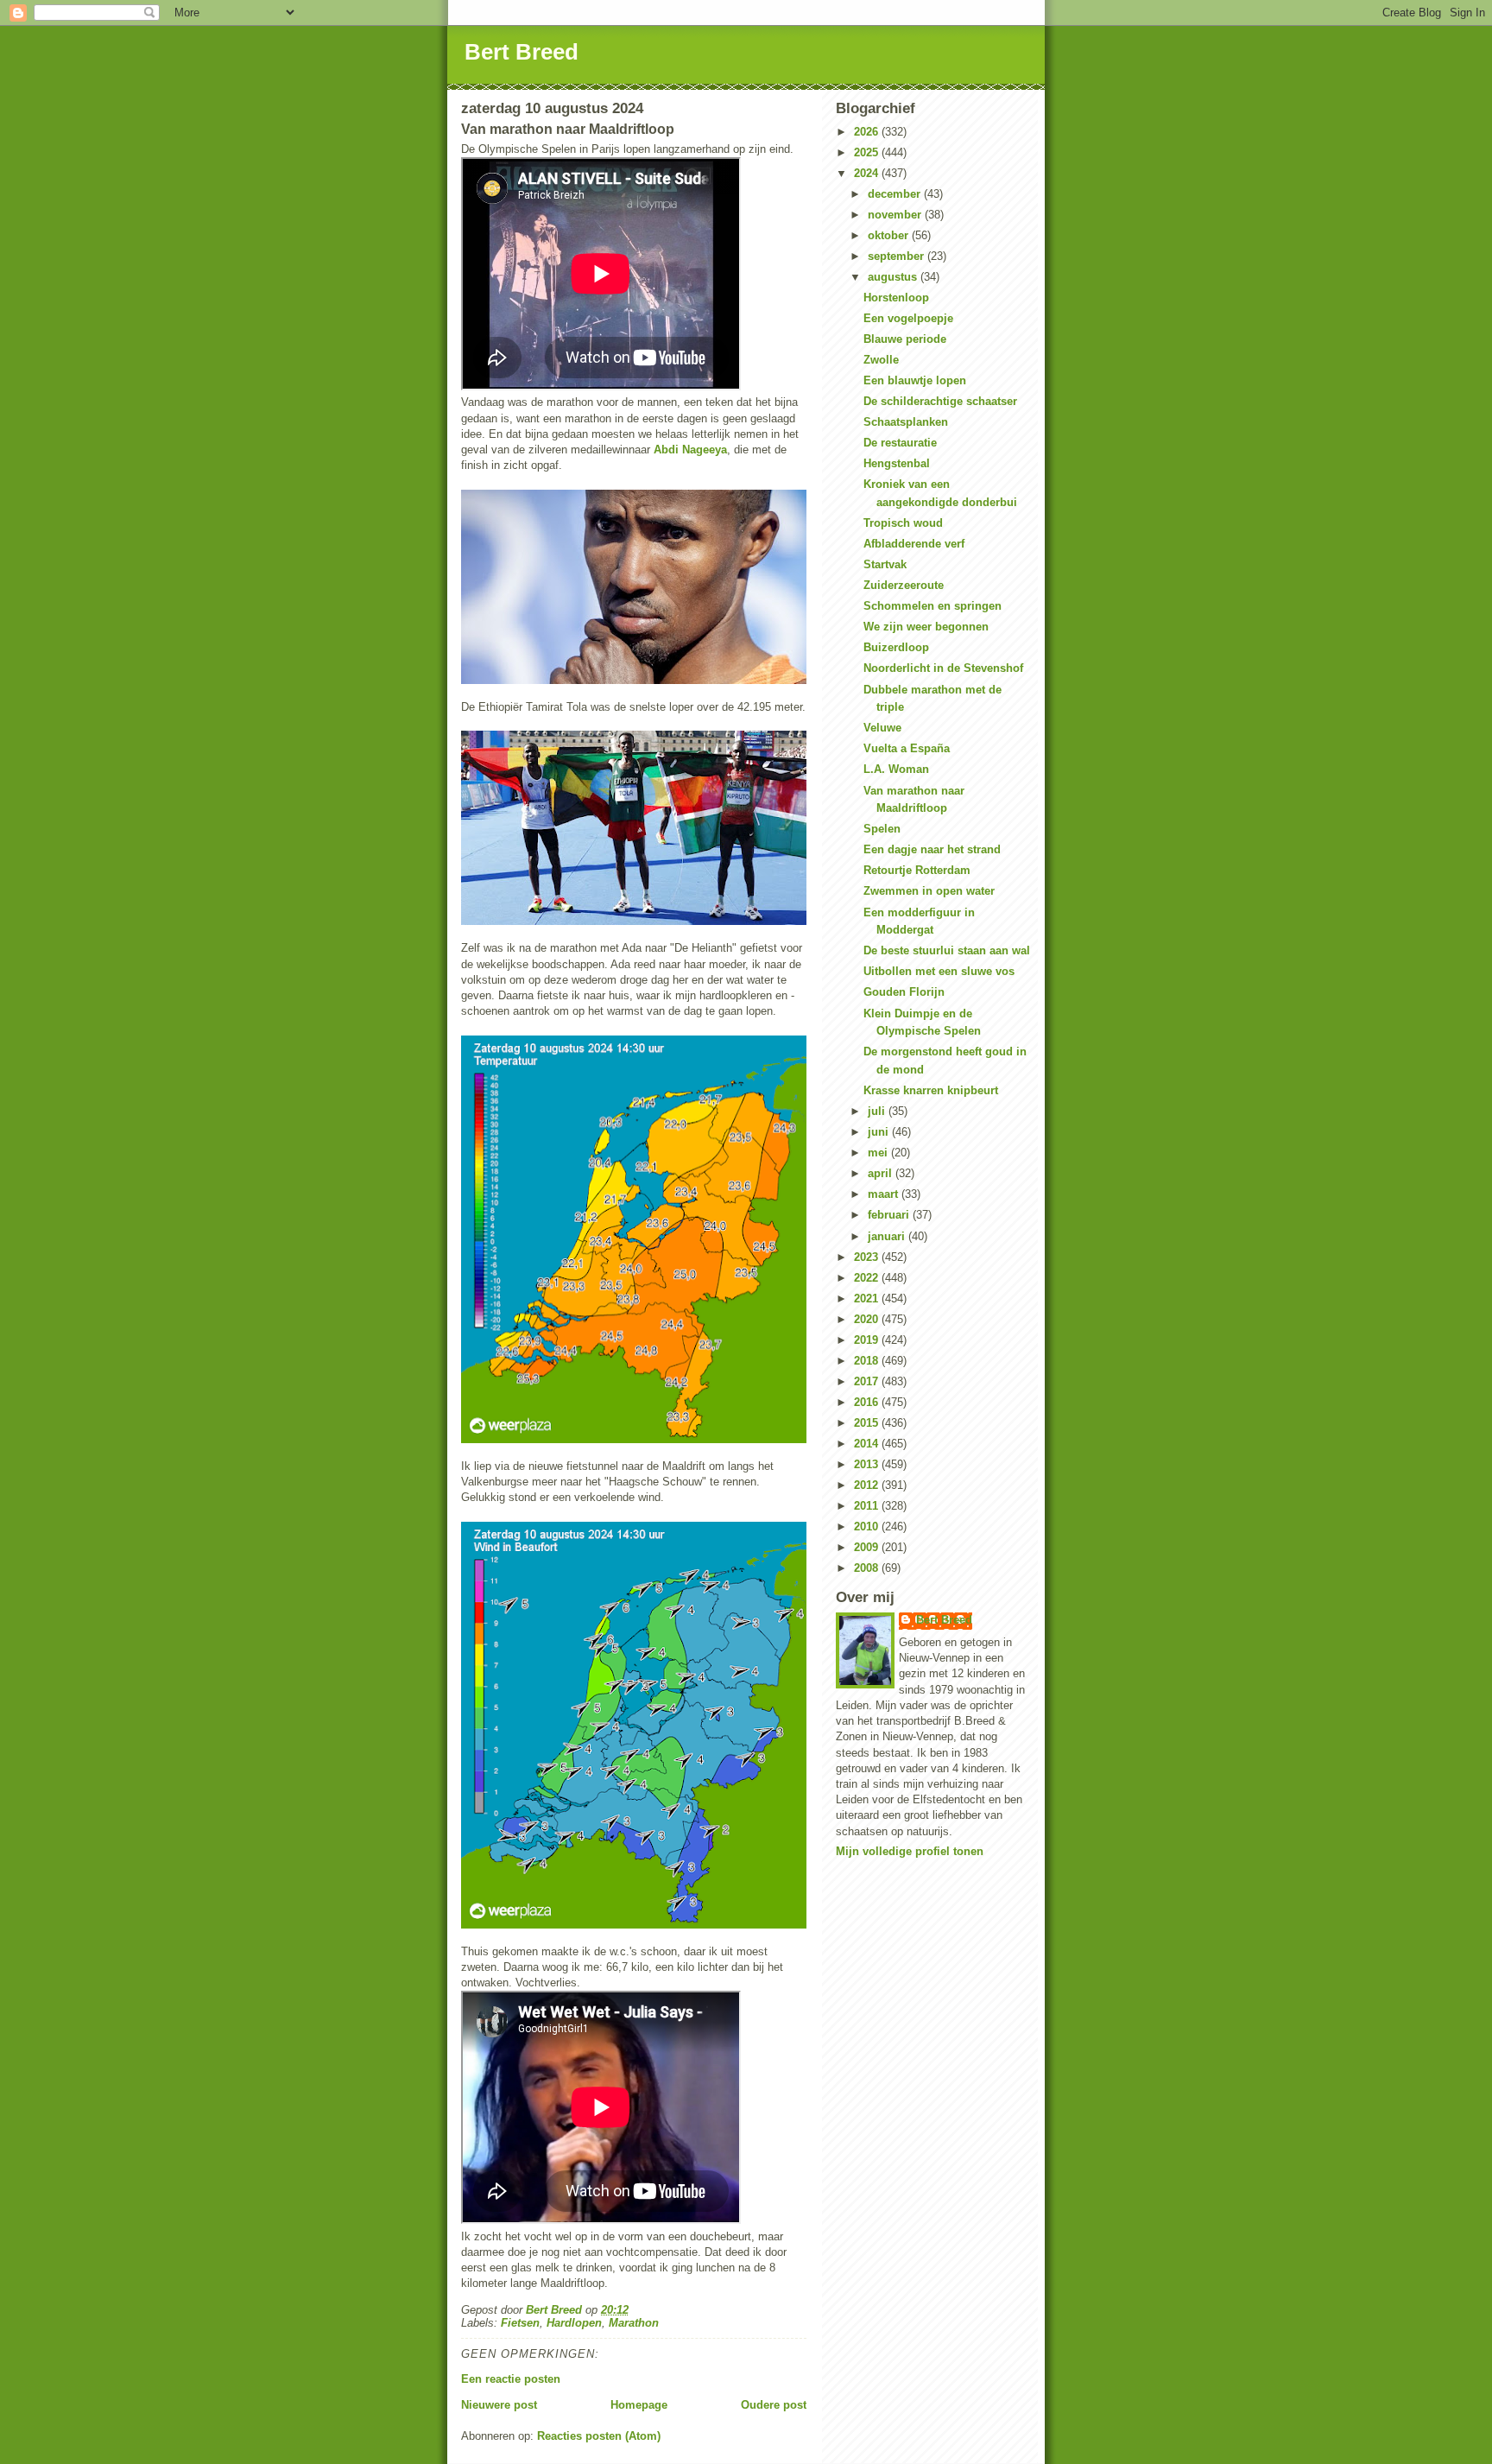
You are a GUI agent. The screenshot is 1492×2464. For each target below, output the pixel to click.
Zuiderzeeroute (904, 585)
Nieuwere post (499, 2405)
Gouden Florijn (904, 992)
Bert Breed (522, 52)
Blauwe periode (905, 339)
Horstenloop (896, 298)
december (896, 194)
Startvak (885, 564)
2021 (868, 1299)
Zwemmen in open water (929, 891)
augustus (894, 277)
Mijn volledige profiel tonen (910, 1851)
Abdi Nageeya (690, 450)
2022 (868, 1278)
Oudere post (774, 2405)
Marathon (634, 2323)
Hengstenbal (897, 463)
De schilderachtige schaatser (940, 401)
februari (890, 1215)
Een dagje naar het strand (932, 849)
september (898, 256)
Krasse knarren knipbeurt (931, 1090)
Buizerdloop (896, 647)
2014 (868, 1444)
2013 (868, 1464)
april (882, 1173)
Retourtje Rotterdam (917, 870)
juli (878, 1111)
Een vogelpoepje (908, 318)
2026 (868, 132)
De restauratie (900, 443)
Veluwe (882, 728)
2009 (868, 1547)
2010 (868, 1527)
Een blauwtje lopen (915, 380)
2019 (868, 1340)
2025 (868, 152)
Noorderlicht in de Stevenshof (943, 668)
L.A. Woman (896, 769)
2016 (868, 1402)
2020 (868, 1319)
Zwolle (881, 360)
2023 (868, 1257)
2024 (868, 173)
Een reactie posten (511, 2379)
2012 (868, 1485)
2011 (868, 1506)
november (896, 215)
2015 (868, 1423)
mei (879, 1153)
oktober (890, 235)
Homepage (639, 2405)
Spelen (882, 829)
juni (880, 1132)
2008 (868, 1568)
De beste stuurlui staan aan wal (947, 950)
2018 (868, 1361)
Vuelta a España (907, 748)
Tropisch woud (903, 523)
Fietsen (520, 2323)
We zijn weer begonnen (926, 627)
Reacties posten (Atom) (599, 2436)
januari (888, 1236)
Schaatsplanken (906, 422)
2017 (868, 1381)
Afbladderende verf (914, 544)
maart (885, 1194)
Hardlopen (574, 2323)
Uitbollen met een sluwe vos (939, 971)
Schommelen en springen (932, 606)
